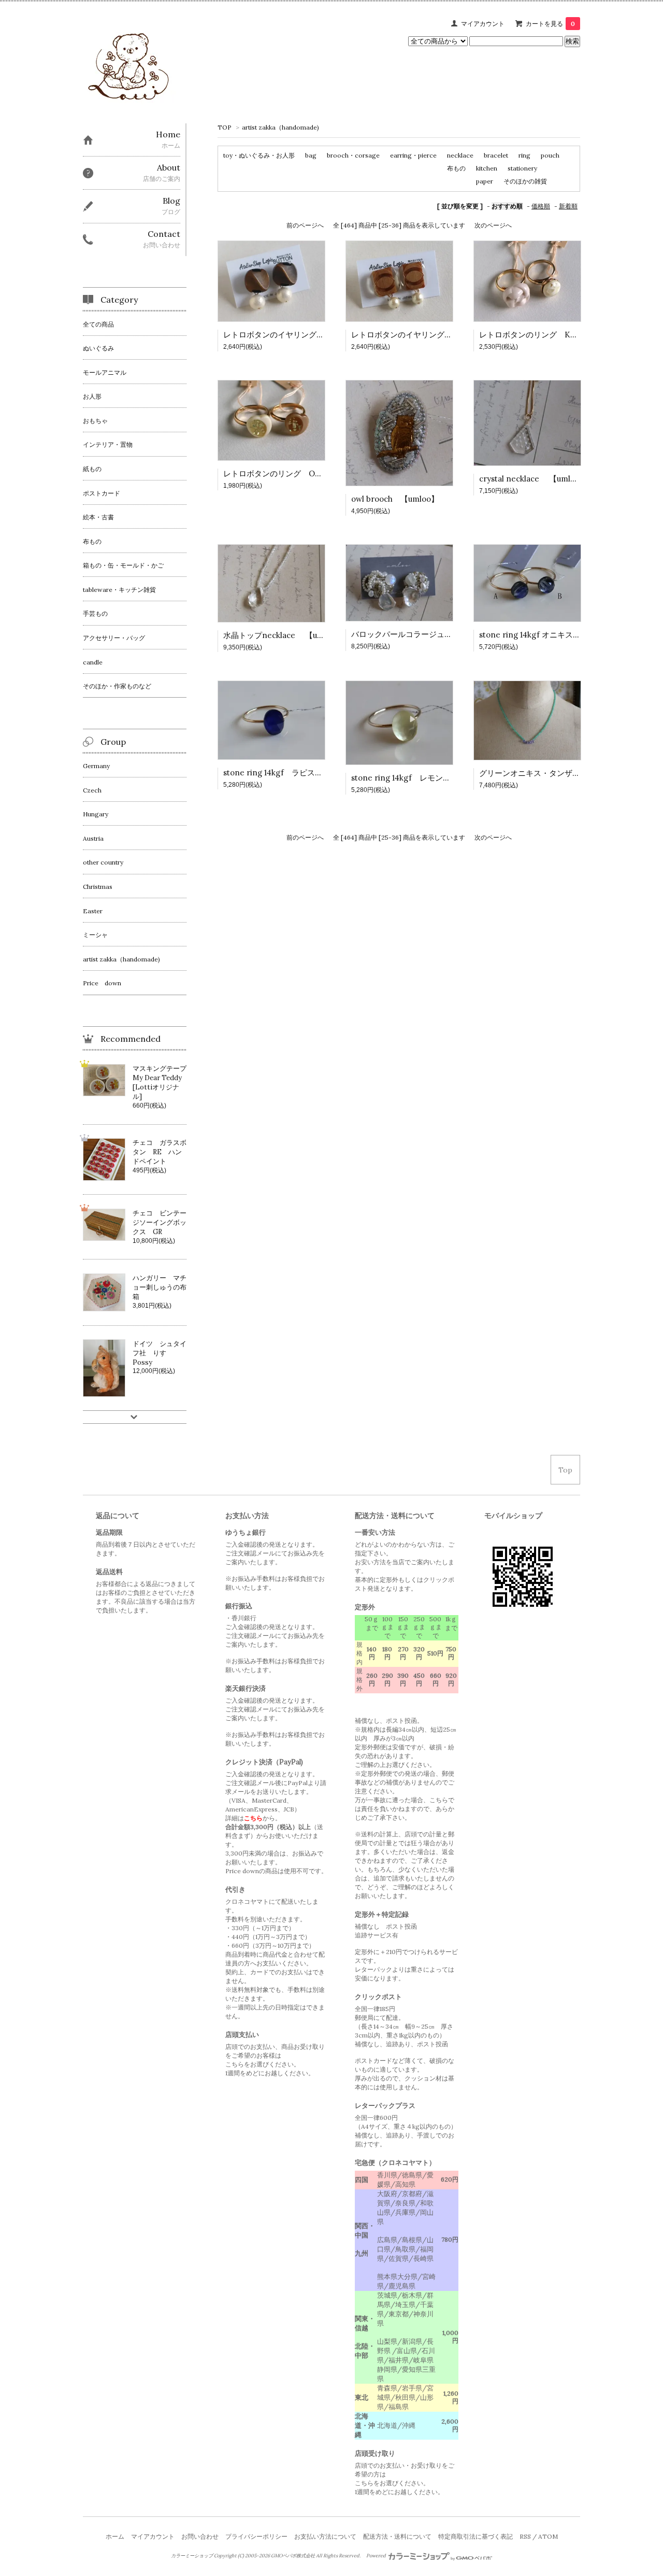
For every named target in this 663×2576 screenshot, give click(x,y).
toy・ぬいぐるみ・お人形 (259, 155)
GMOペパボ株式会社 (293, 2556)
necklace (460, 155)
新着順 (568, 206)
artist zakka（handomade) (280, 127)
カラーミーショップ (192, 2556)
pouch (550, 155)
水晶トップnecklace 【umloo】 (283, 635)
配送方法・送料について (397, 2536)
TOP (225, 127)
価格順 (541, 206)
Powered (377, 2556)
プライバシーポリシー (256, 2536)
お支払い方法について (325, 2536)
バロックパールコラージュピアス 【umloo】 (433, 634)
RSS (525, 2536)
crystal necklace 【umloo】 (533, 479)
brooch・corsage (353, 155)
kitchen (487, 168)
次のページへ (493, 225)
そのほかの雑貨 (525, 181)
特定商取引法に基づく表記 (475, 2536)
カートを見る (550, 24)
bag (311, 155)
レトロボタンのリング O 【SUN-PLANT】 (304, 473)
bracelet (496, 155)
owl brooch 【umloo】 (395, 499)
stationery (522, 168)
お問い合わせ (200, 2536)
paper (485, 181)
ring (524, 155)
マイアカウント (483, 24)
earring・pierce (413, 155)
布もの (456, 168)
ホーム (115, 2536)
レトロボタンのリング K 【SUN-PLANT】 (560, 335)
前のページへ (305, 225)
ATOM (548, 2536)
